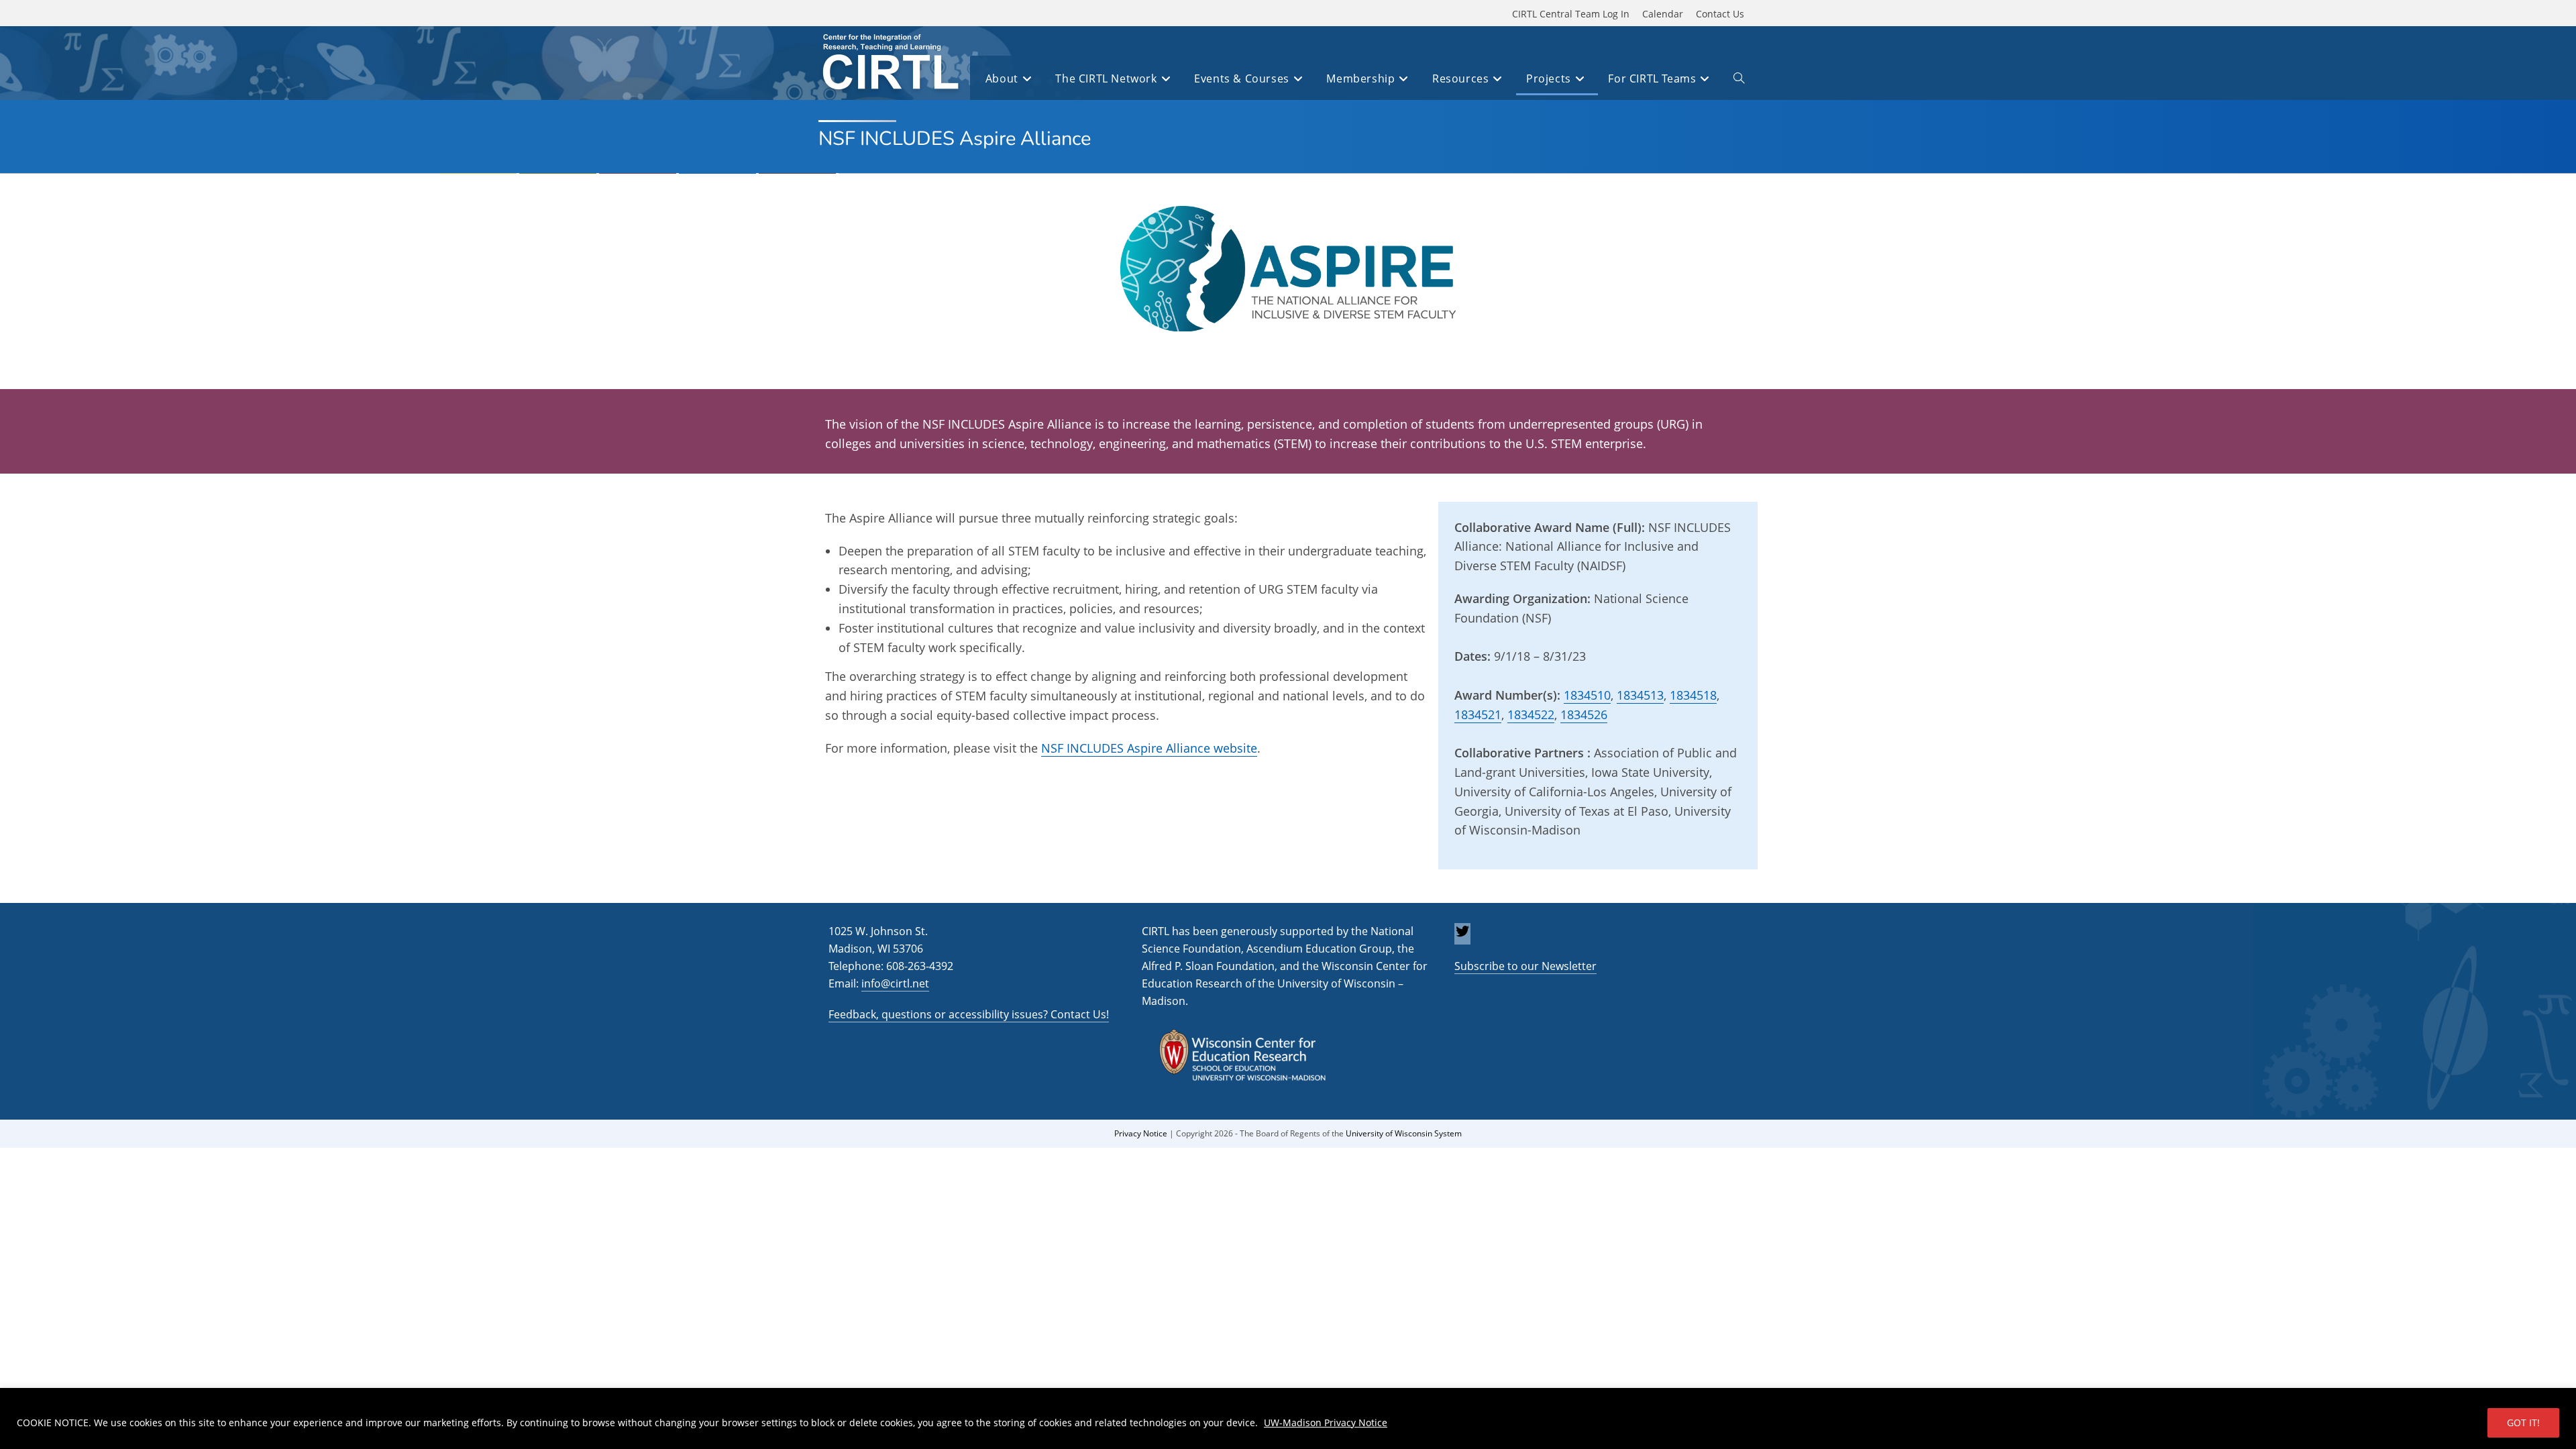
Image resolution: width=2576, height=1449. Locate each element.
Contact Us (1720, 14)
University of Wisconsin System (1404, 1133)
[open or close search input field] (1739, 80)
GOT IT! (2523, 1423)
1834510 (1587, 695)
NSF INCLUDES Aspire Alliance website (1149, 748)
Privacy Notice (1141, 1133)
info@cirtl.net (895, 983)
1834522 (1531, 714)
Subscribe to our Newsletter (1525, 966)
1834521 (1478, 714)
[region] (1288, 1418)
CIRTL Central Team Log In (1571, 14)
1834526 (1584, 714)
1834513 (1640, 695)
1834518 (1693, 695)
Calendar (1663, 14)
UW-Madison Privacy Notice (1326, 1423)
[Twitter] (1462, 935)
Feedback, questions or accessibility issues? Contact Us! (969, 1014)
